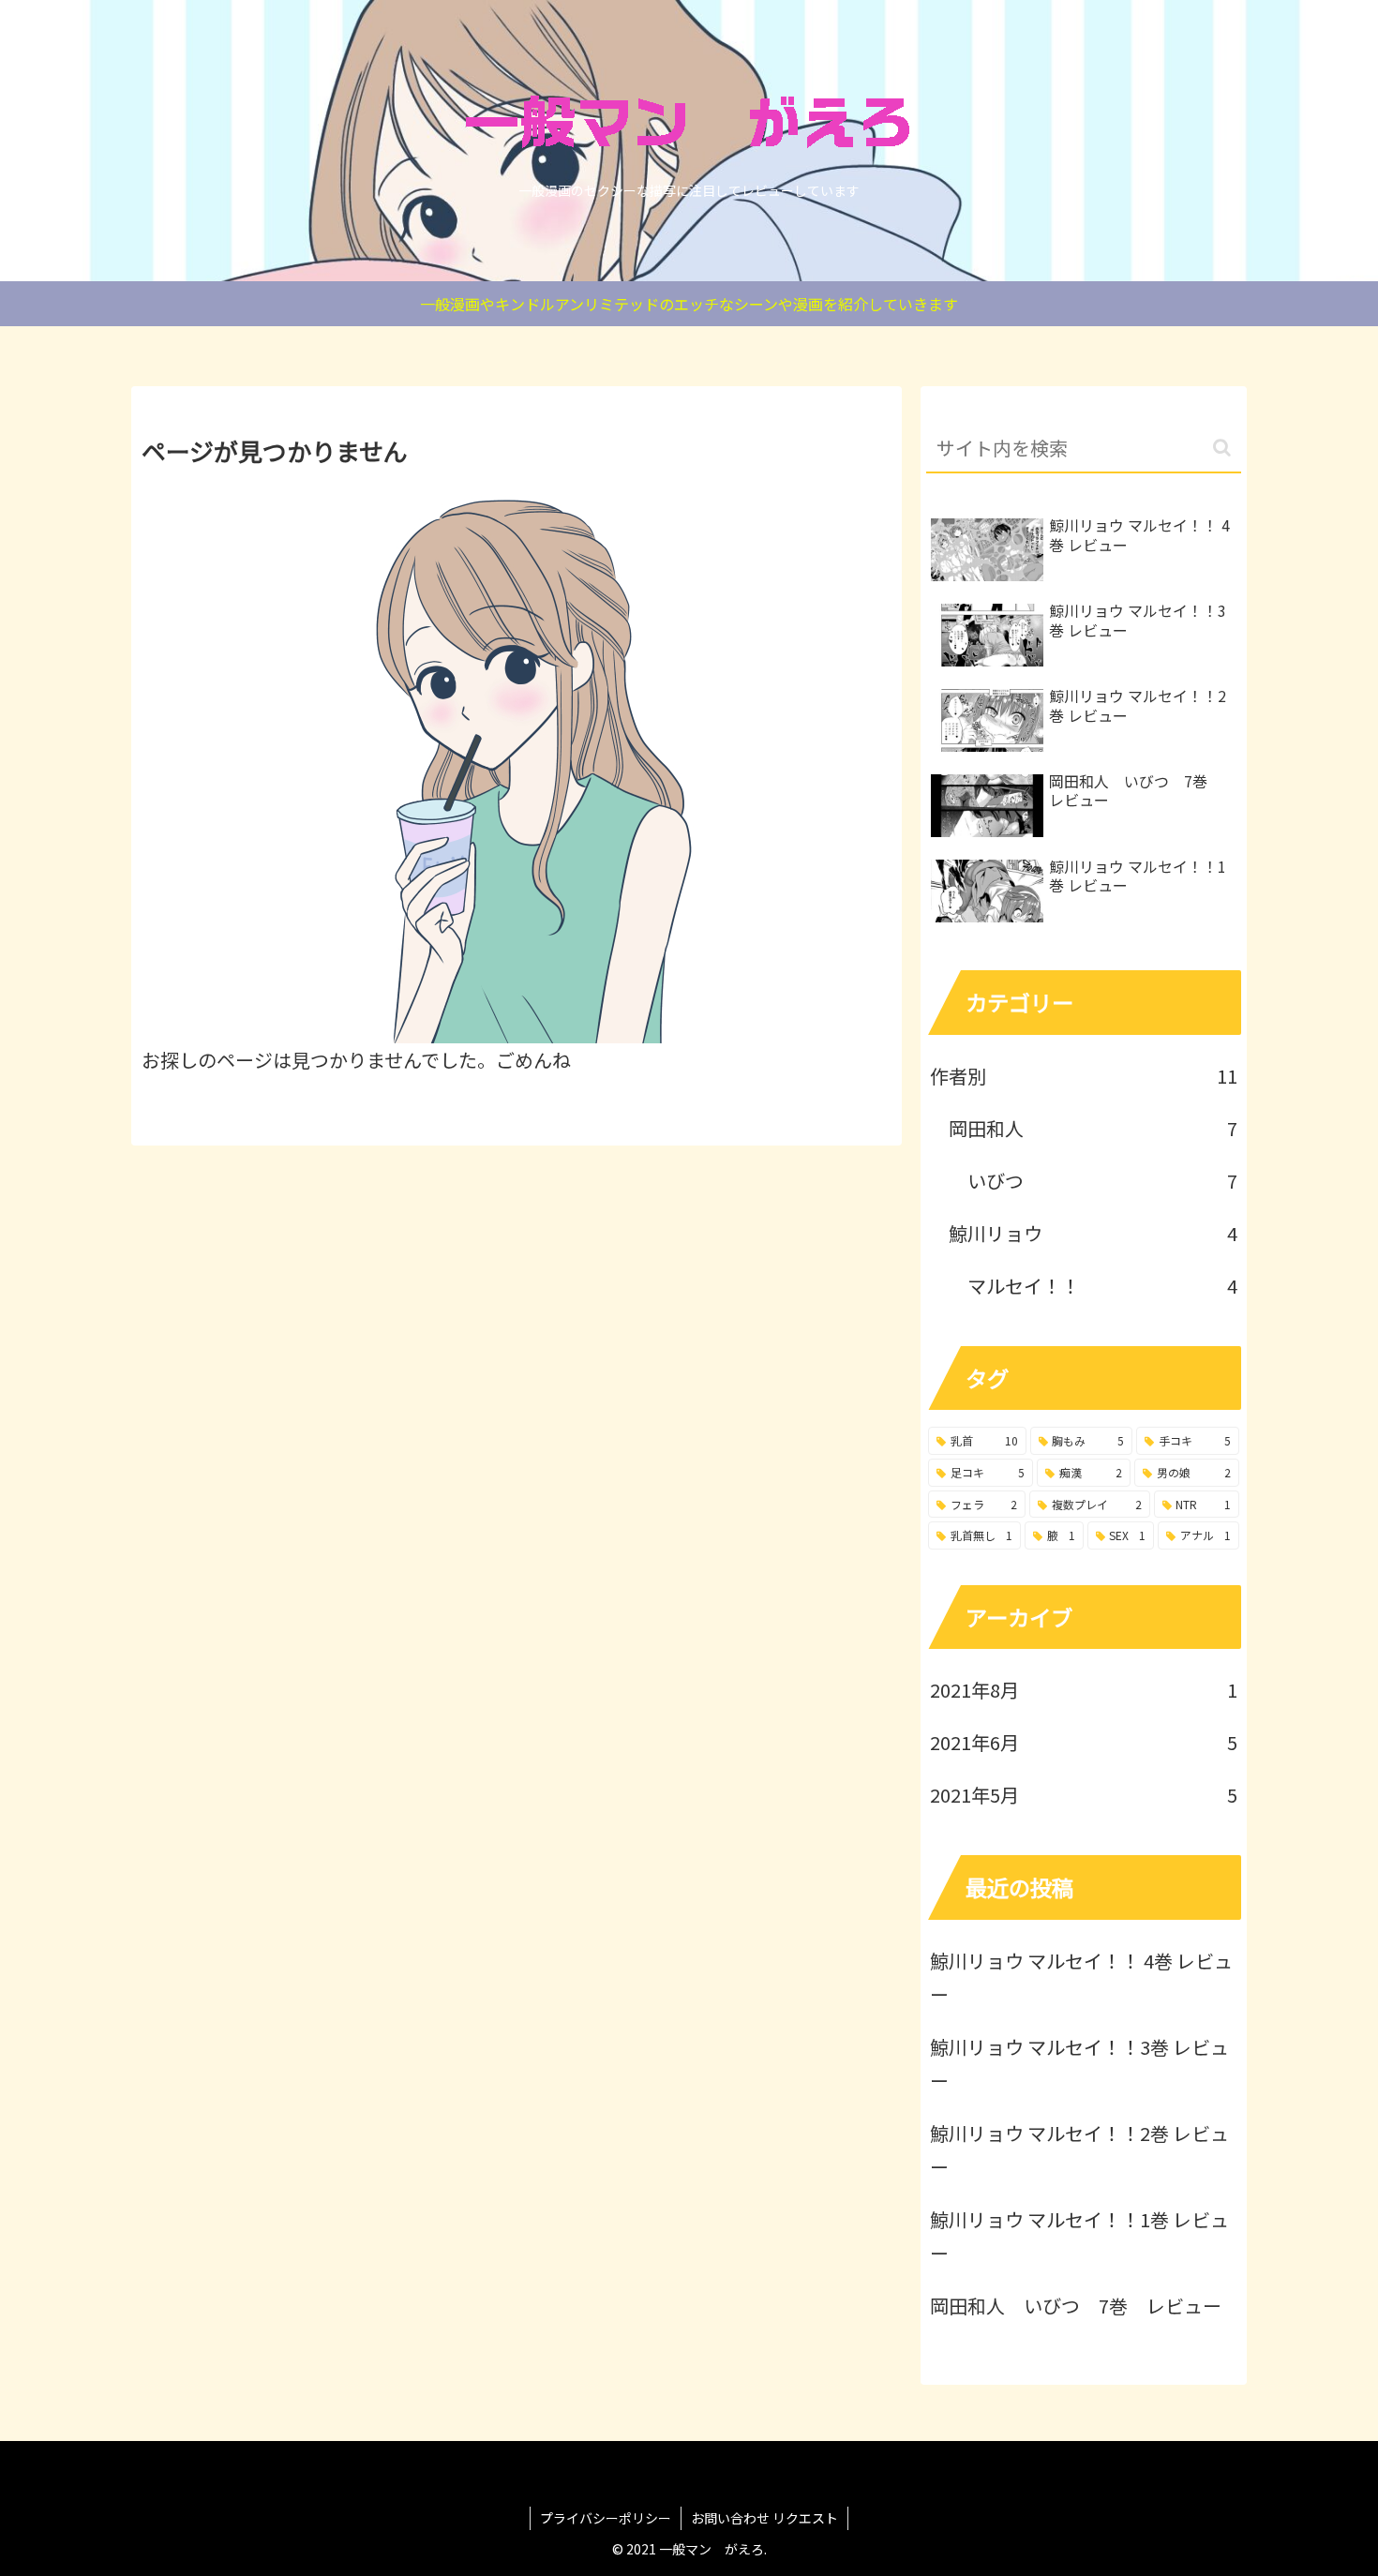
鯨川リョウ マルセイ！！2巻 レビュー (1079, 2150)
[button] (1222, 448)
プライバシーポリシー (606, 2518)
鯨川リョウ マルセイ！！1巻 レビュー (1079, 2236)
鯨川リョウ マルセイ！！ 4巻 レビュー (1081, 1977)
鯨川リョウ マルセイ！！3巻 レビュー (1079, 2064)
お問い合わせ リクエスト (764, 2518)
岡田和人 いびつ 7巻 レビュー (1076, 2306)
